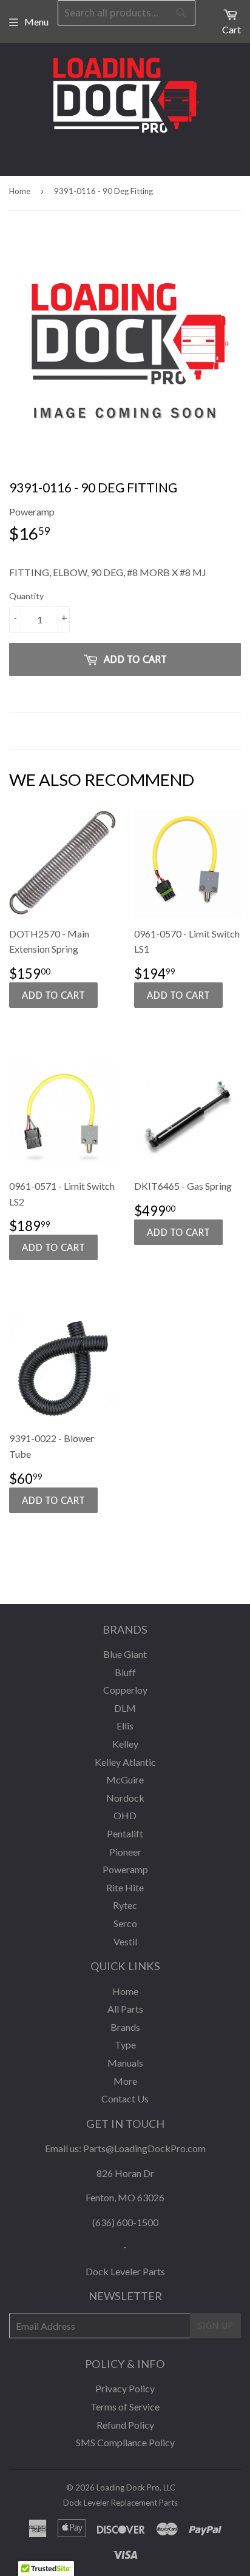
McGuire (125, 1779)
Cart (231, 29)
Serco (125, 1923)
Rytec (125, 1905)
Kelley (125, 1744)
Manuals (125, 2063)
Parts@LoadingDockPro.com (144, 2148)
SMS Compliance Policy (125, 2442)
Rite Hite (125, 1887)
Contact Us (125, 2098)
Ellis (125, 1726)
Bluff (125, 1672)
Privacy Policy (125, 2388)
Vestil (125, 1941)
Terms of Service (125, 2407)
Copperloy (125, 1690)
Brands (125, 2027)
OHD (125, 1815)
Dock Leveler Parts (125, 2271)
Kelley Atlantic (125, 1762)
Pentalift (125, 1833)
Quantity (26, 596)
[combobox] (127, 13)
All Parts (125, 2009)
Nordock (125, 1798)
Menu (36, 22)
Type (125, 2044)
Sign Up (215, 2326)
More (125, 2081)
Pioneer (125, 1852)
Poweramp (125, 1869)
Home (20, 191)
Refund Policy (125, 2425)
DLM (125, 1708)
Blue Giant (125, 1654)
